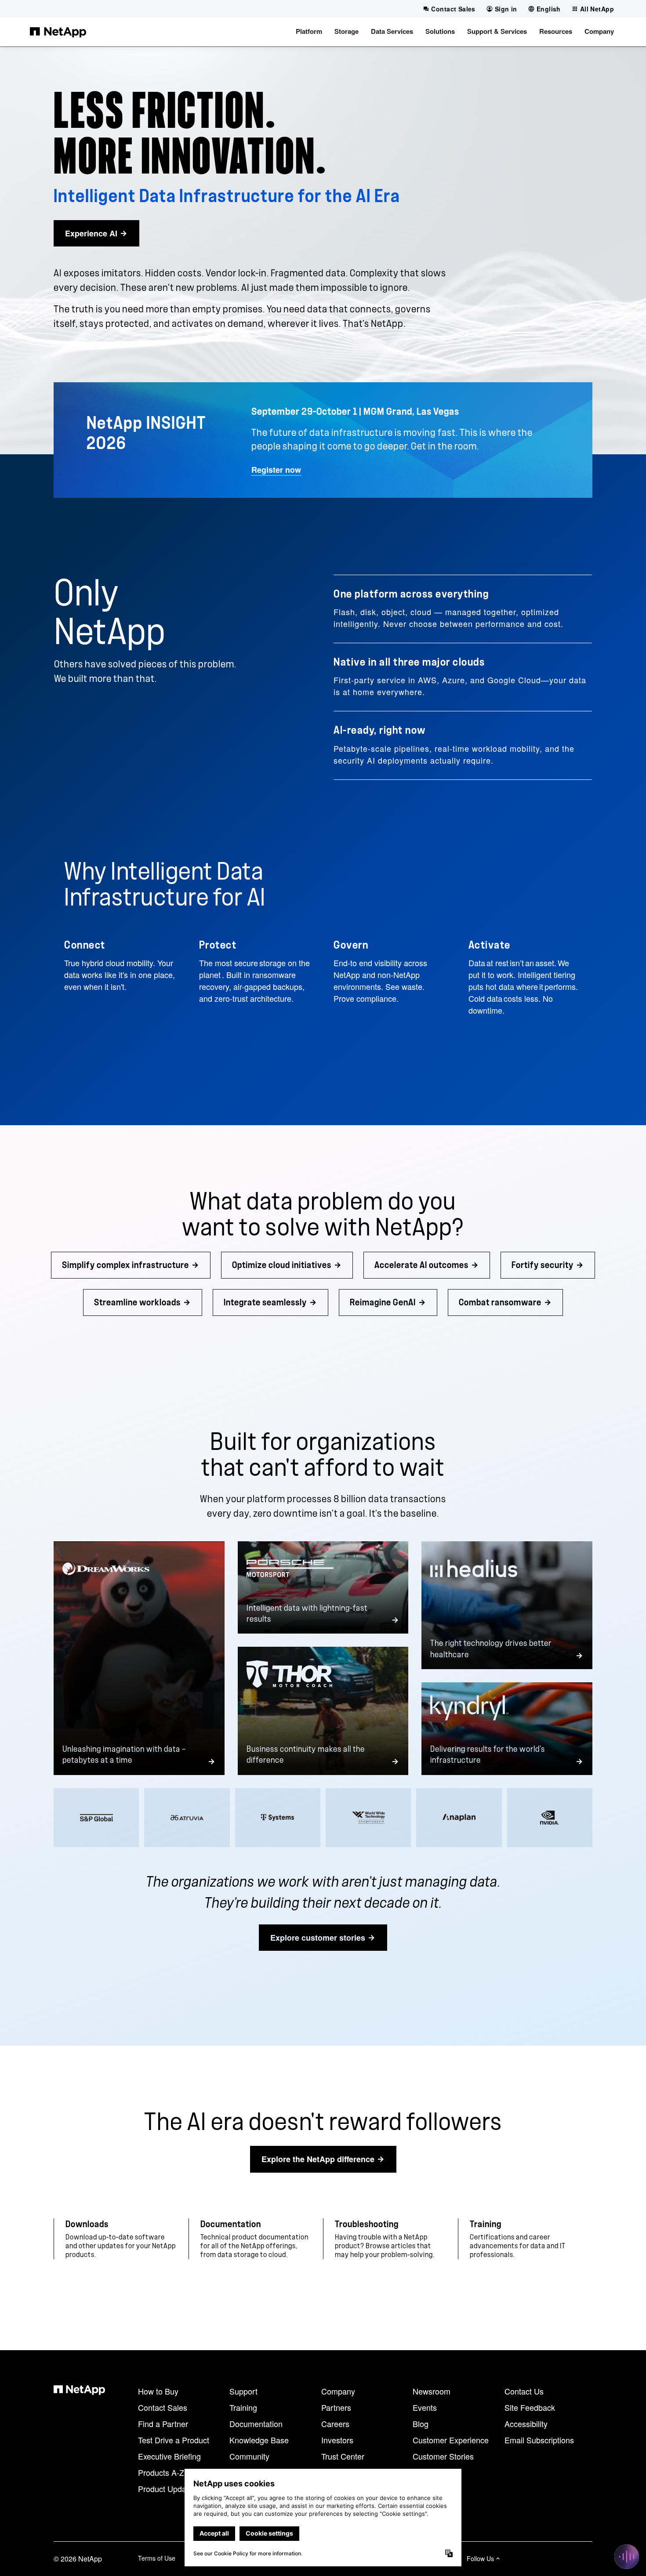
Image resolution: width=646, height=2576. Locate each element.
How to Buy (158, 2391)
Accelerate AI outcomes (421, 1265)
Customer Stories (443, 2456)
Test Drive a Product (174, 2440)
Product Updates (167, 2489)
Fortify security (543, 1265)
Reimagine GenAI (383, 1302)
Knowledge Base (259, 2440)
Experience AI (91, 233)
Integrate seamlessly (265, 1302)
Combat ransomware (500, 1302)
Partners (336, 2407)
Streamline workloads (137, 1302)
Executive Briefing (169, 2456)
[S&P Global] (96, 1818)
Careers (335, 2424)
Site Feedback (530, 2407)
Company (338, 2391)
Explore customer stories (318, 1938)
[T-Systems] (278, 1818)
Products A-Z (161, 2472)
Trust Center (343, 2456)
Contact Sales (163, 2407)
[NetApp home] (58, 32)
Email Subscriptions (539, 2440)
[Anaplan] (459, 1818)
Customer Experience (451, 2440)
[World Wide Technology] (368, 1818)
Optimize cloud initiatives (282, 1265)
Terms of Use (157, 2558)
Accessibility (526, 2424)
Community (249, 2456)
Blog (421, 2424)
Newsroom (432, 2391)
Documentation (256, 2424)
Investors (337, 2440)
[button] (309, 32)
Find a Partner (163, 2424)
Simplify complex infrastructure (125, 1265)
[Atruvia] (187, 1818)
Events (425, 2407)
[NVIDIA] (550, 1818)
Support (243, 2391)
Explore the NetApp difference (318, 2159)
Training (243, 2407)
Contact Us (524, 2391)
